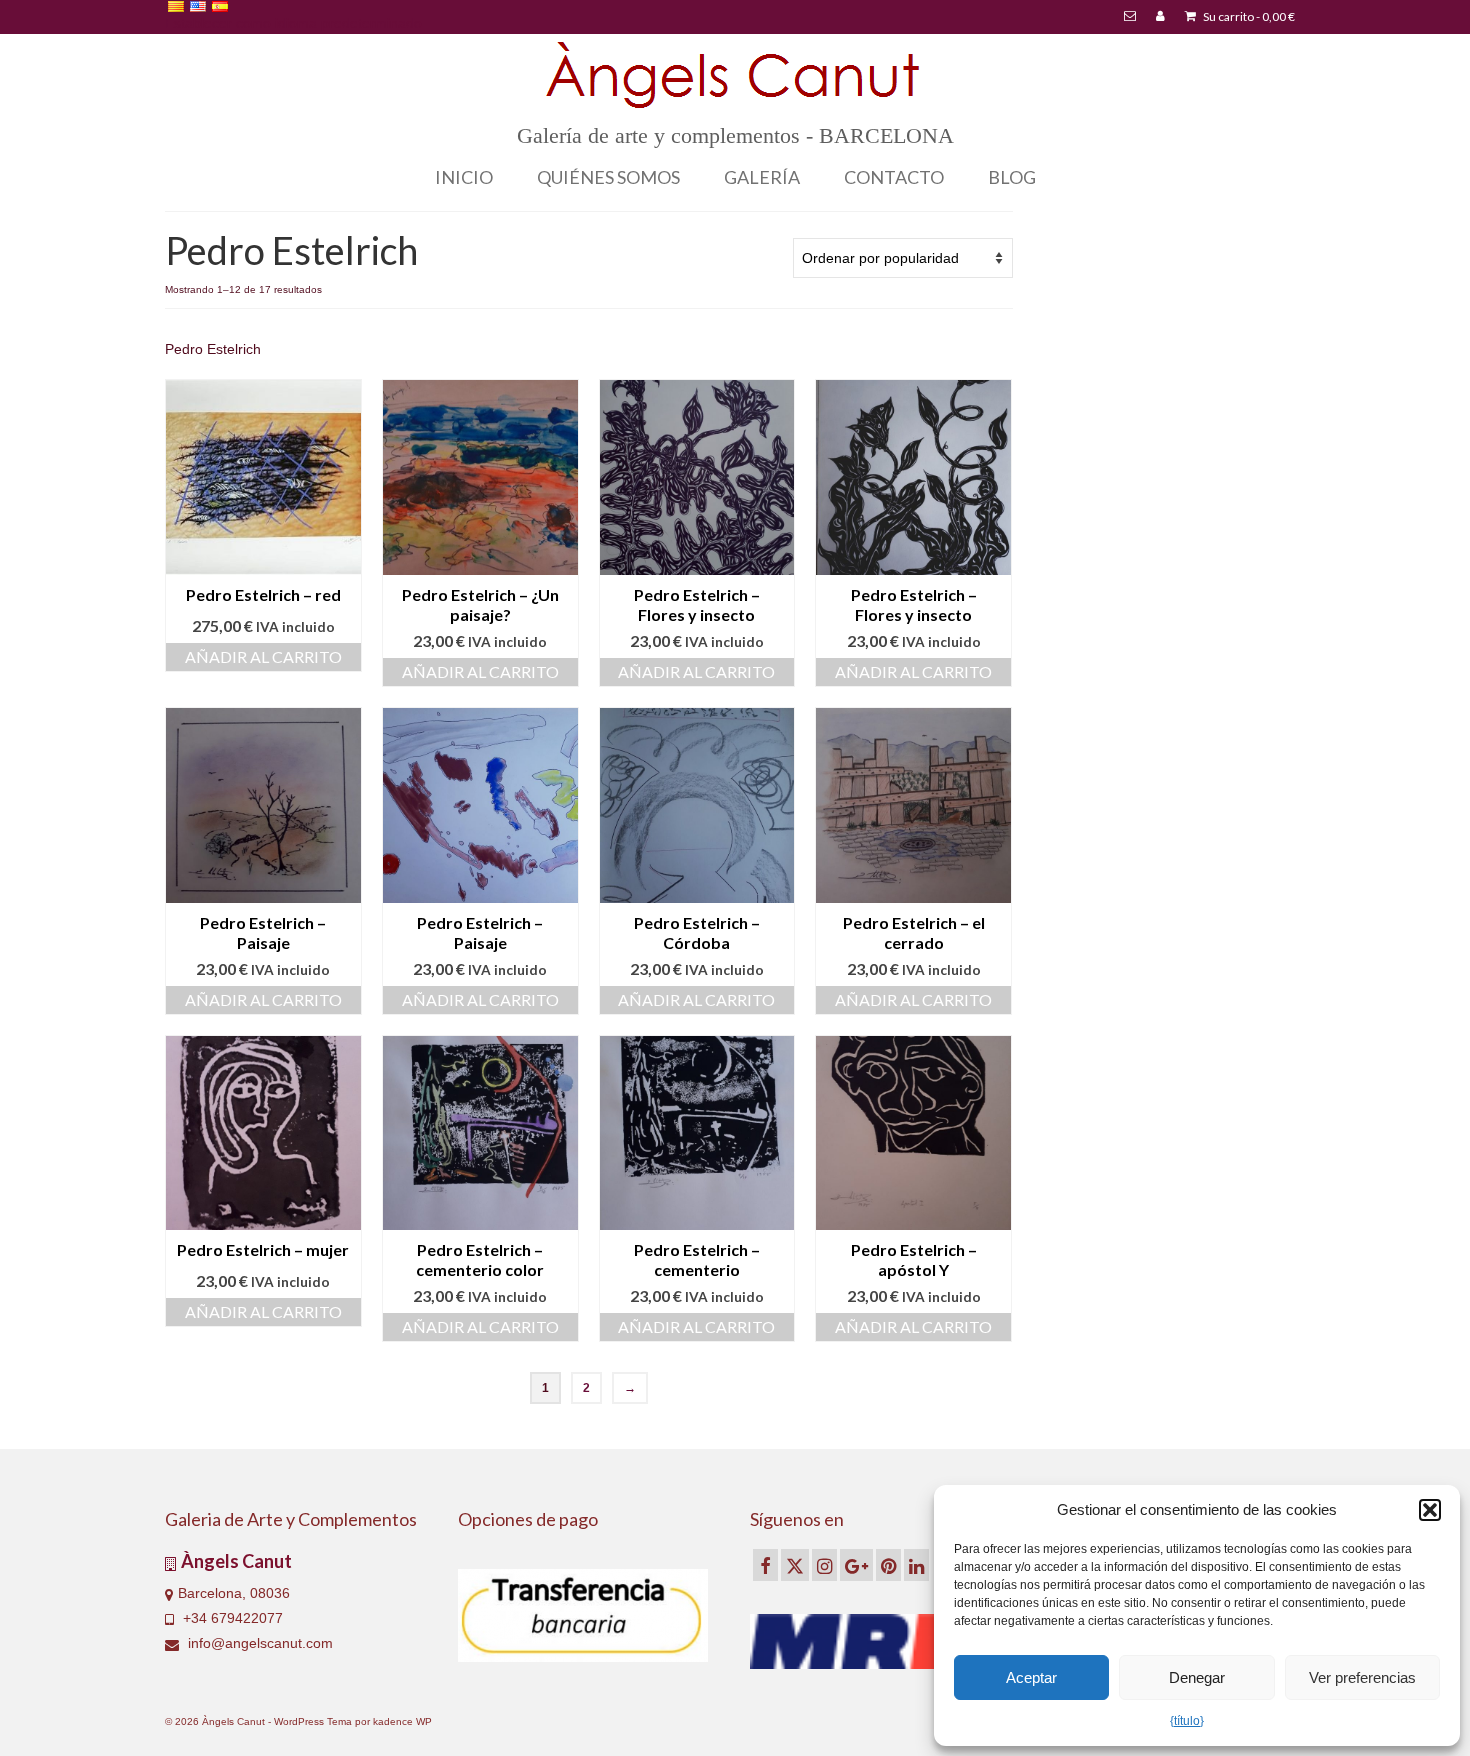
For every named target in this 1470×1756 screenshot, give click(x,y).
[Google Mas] (856, 1564)
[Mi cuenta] (1160, 17)
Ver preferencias (1362, 1677)
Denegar (1197, 1677)
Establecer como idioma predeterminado (293, 23)
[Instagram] (824, 1564)
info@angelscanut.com (258, 1643)
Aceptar (1031, 1677)
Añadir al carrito (263, 656)
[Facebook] (765, 1564)
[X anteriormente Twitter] (795, 1564)
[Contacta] (1130, 17)
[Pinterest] (888, 1564)
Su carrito (1248, 16)
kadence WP (402, 1721)
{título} (1187, 1721)
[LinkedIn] (916, 1564)
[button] (1430, 1510)
